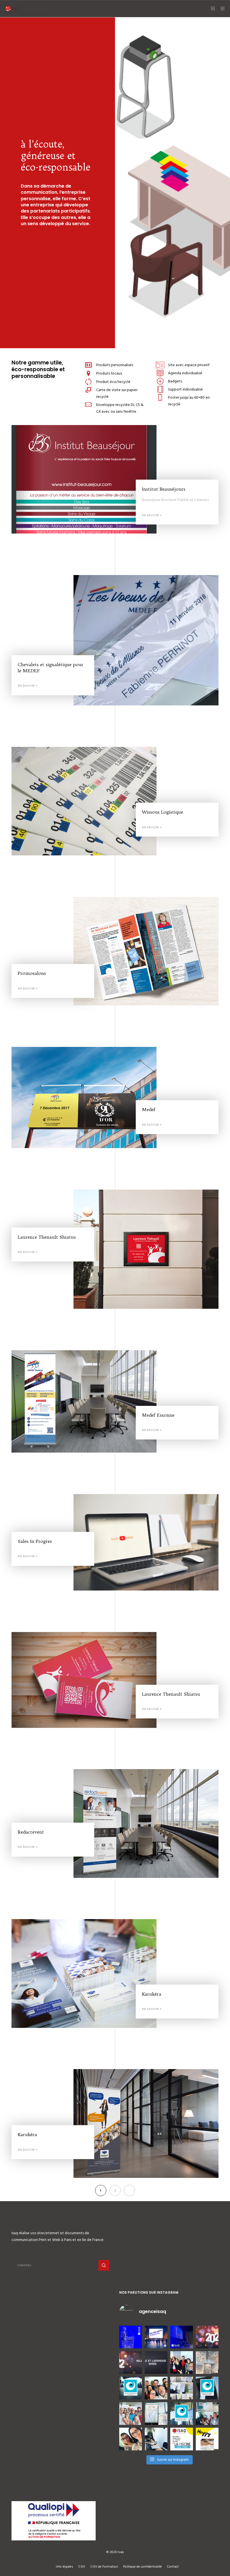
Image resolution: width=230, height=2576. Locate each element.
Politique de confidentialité (142, 2567)
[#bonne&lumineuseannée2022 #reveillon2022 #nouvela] (207, 2337)
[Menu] (221, 8)
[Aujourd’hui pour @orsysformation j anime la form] (207, 2388)
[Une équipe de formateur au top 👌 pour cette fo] (156, 2388)
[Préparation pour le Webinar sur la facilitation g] (156, 2439)
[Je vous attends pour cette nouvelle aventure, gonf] (182, 2439)
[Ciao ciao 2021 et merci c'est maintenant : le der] (156, 2363)
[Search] (104, 2265)
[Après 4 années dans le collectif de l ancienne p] (207, 2439)
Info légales (65, 2567)
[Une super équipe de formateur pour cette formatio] (131, 2414)
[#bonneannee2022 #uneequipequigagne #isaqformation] (131, 2363)
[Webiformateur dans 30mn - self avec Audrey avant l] (131, 2439)
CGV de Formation (104, 2567)
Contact (173, 2567)
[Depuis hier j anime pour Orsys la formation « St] (131, 2388)
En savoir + (152, 515)
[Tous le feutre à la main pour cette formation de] (156, 2414)
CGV (82, 2567)
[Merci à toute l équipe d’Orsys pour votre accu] (207, 2414)
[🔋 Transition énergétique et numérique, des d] (182, 2337)
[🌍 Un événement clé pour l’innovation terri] (156, 2337)
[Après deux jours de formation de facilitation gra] (207, 2363)
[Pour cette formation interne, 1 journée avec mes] (182, 2414)
